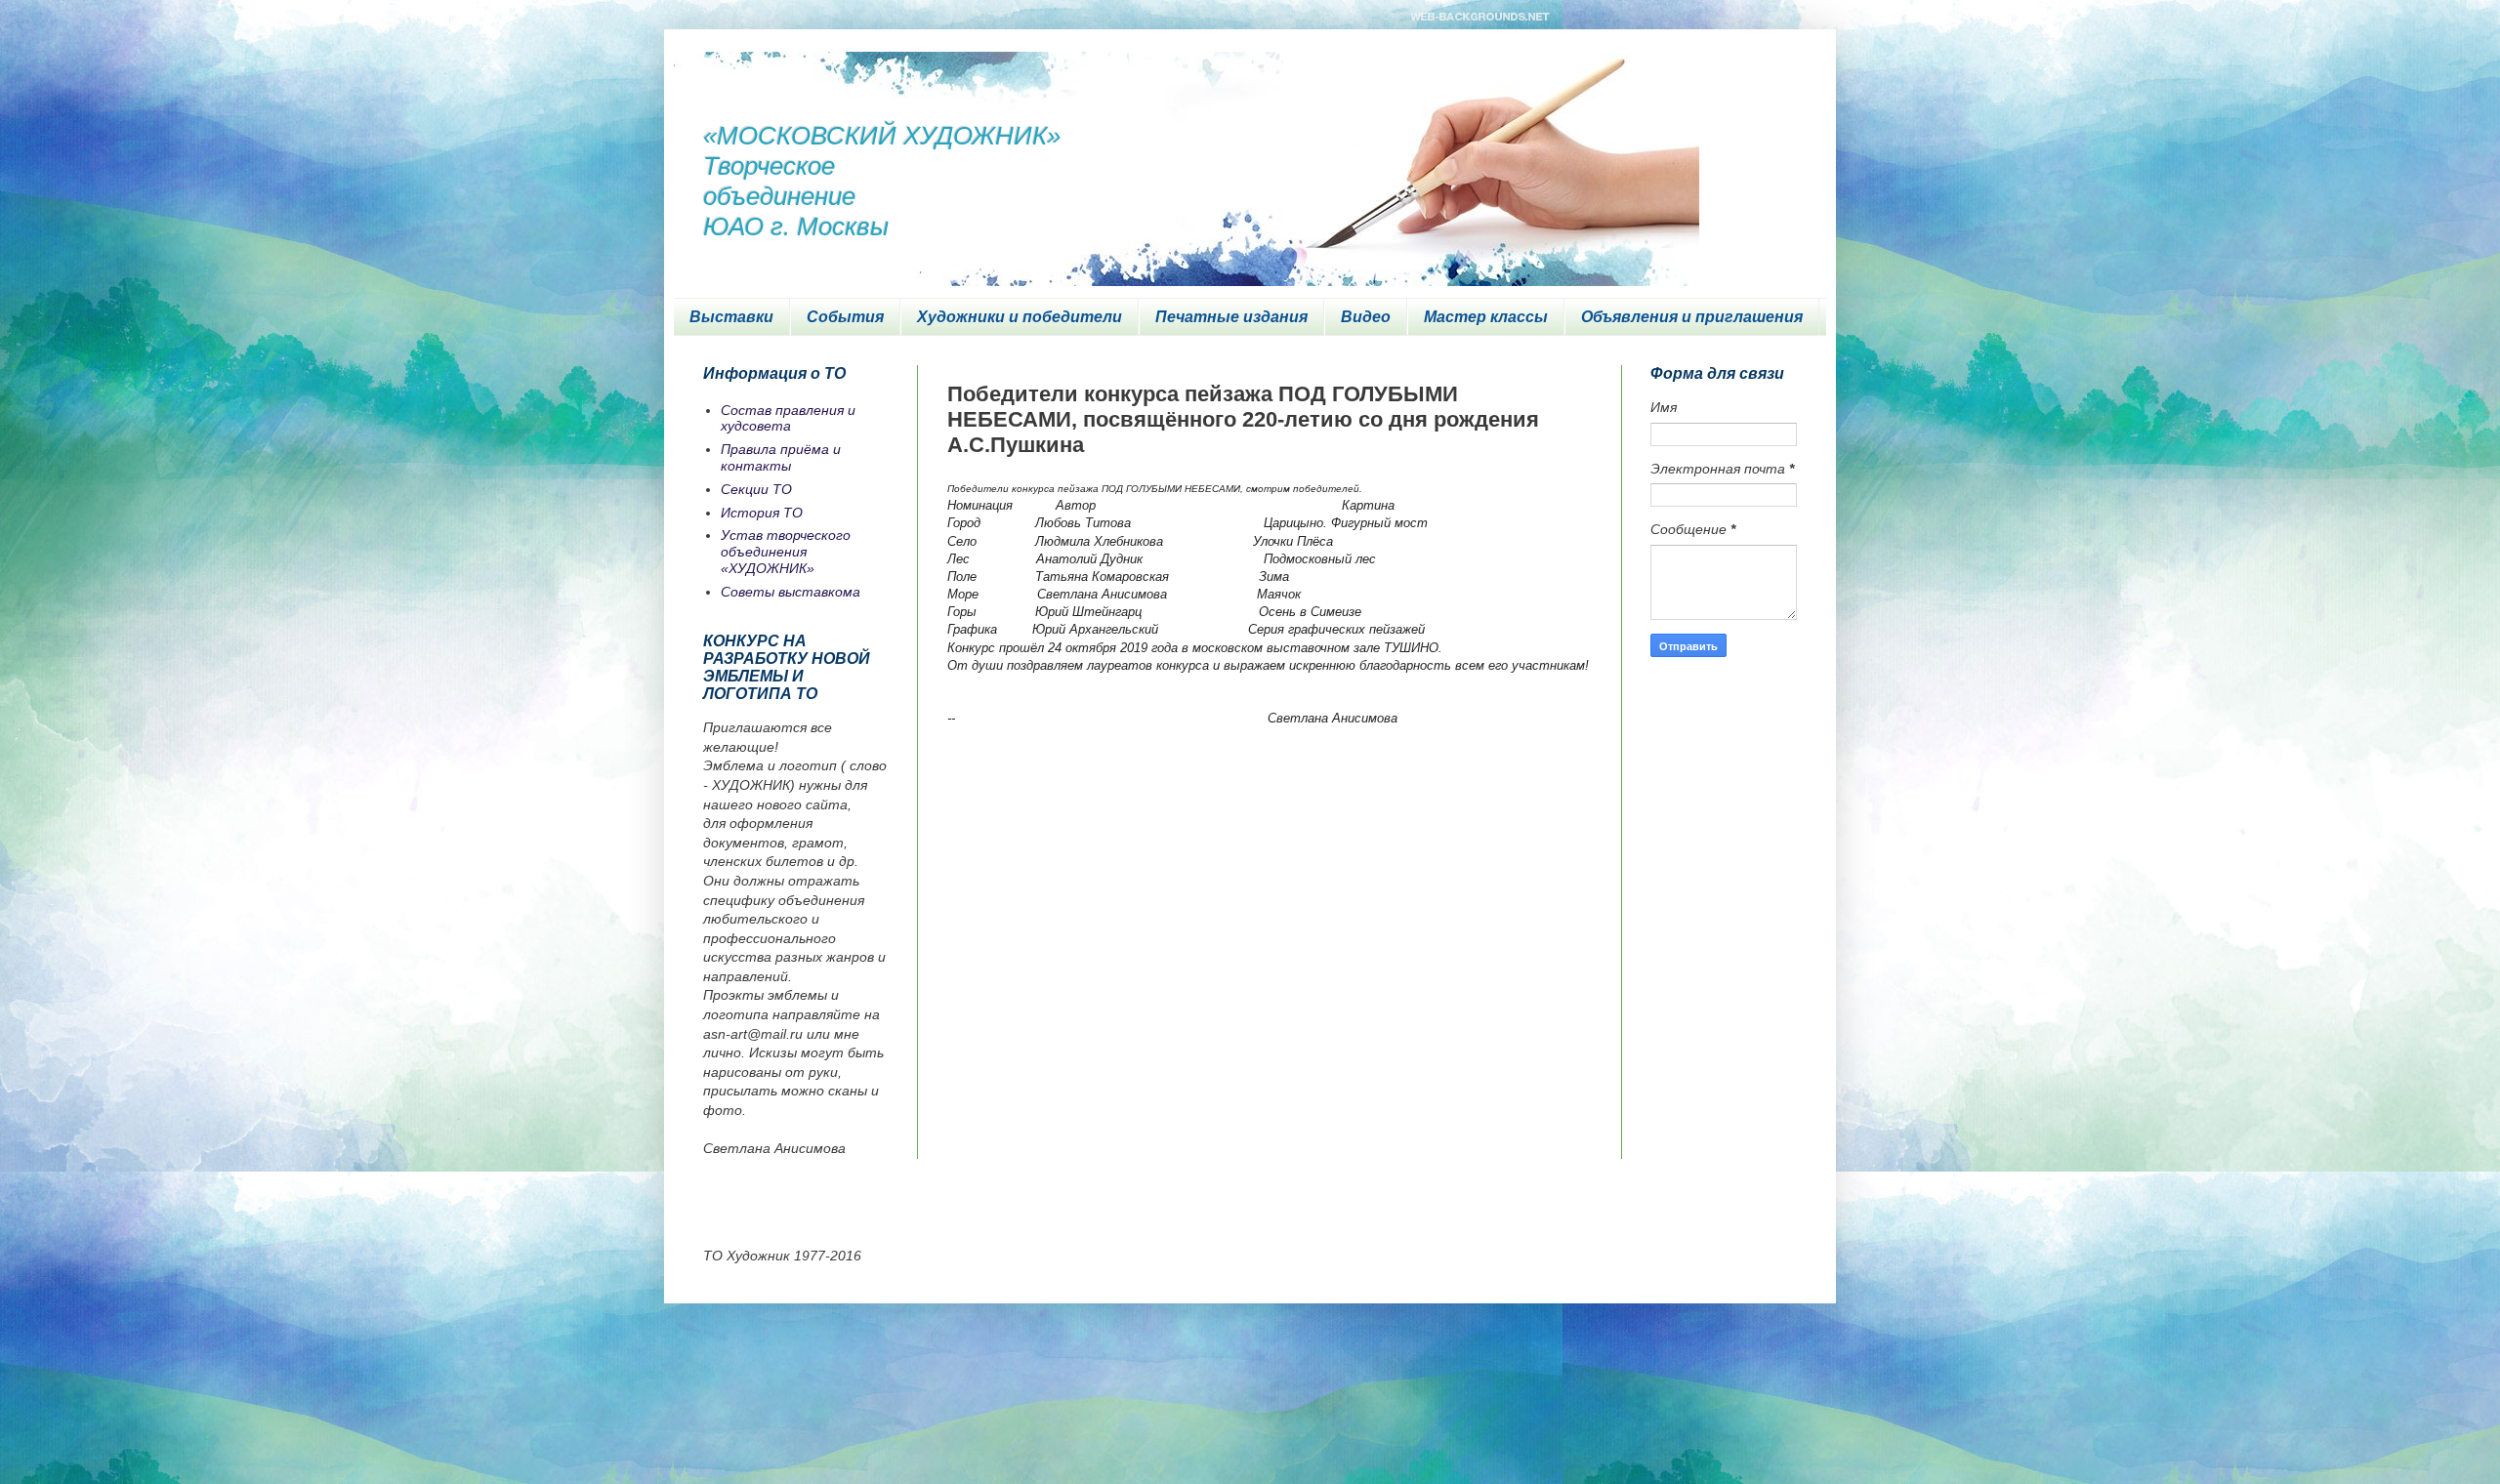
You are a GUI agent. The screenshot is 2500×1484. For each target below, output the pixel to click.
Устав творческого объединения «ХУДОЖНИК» (786, 552)
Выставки (731, 317)
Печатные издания (1231, 317)
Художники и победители (1020, 317)
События (845, 317)
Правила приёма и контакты (781, 457)
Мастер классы (1486, 317)
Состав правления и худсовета (788, 418)
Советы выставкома (791, 592)
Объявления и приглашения (1692, 317)
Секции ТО (756, 489)
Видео (1366, 317)
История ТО (762, 513)
